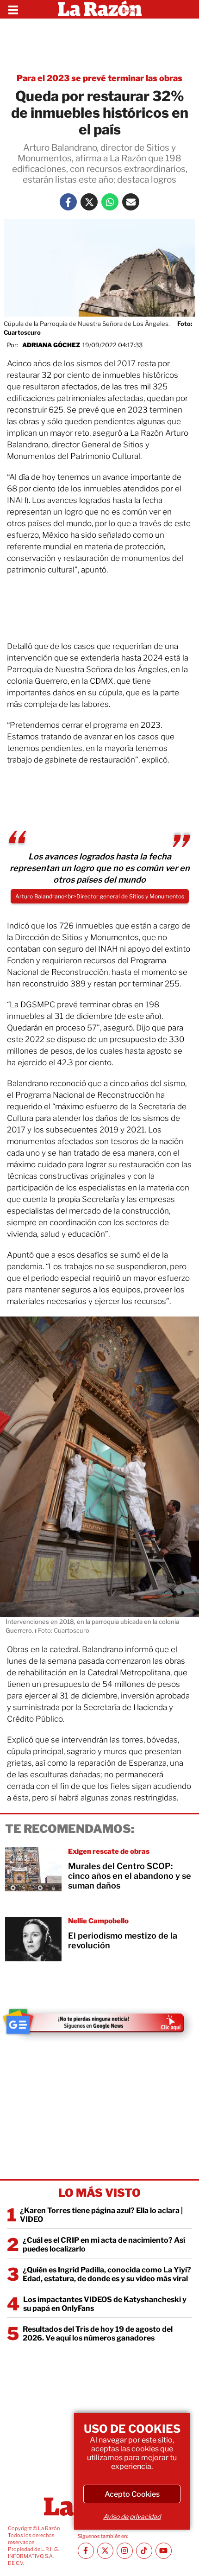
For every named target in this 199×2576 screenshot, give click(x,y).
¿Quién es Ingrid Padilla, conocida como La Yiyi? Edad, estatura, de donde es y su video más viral (107, 2274)
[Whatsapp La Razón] (110, 202)
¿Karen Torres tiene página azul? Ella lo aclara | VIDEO (101, 2215)
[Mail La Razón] (131, 202)
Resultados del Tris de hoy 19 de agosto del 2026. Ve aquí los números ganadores (98, 2334)
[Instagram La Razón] (125, 2551)
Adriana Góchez (51, 345)
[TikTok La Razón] (144, 2551)
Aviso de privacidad (132, 2516)
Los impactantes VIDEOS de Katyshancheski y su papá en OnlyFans (105, 2304)
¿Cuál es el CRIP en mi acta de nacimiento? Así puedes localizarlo (104, 2245)
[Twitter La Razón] (89, 202)
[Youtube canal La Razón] (164, 2551)
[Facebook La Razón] (68, 202)
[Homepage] (100, 9)
